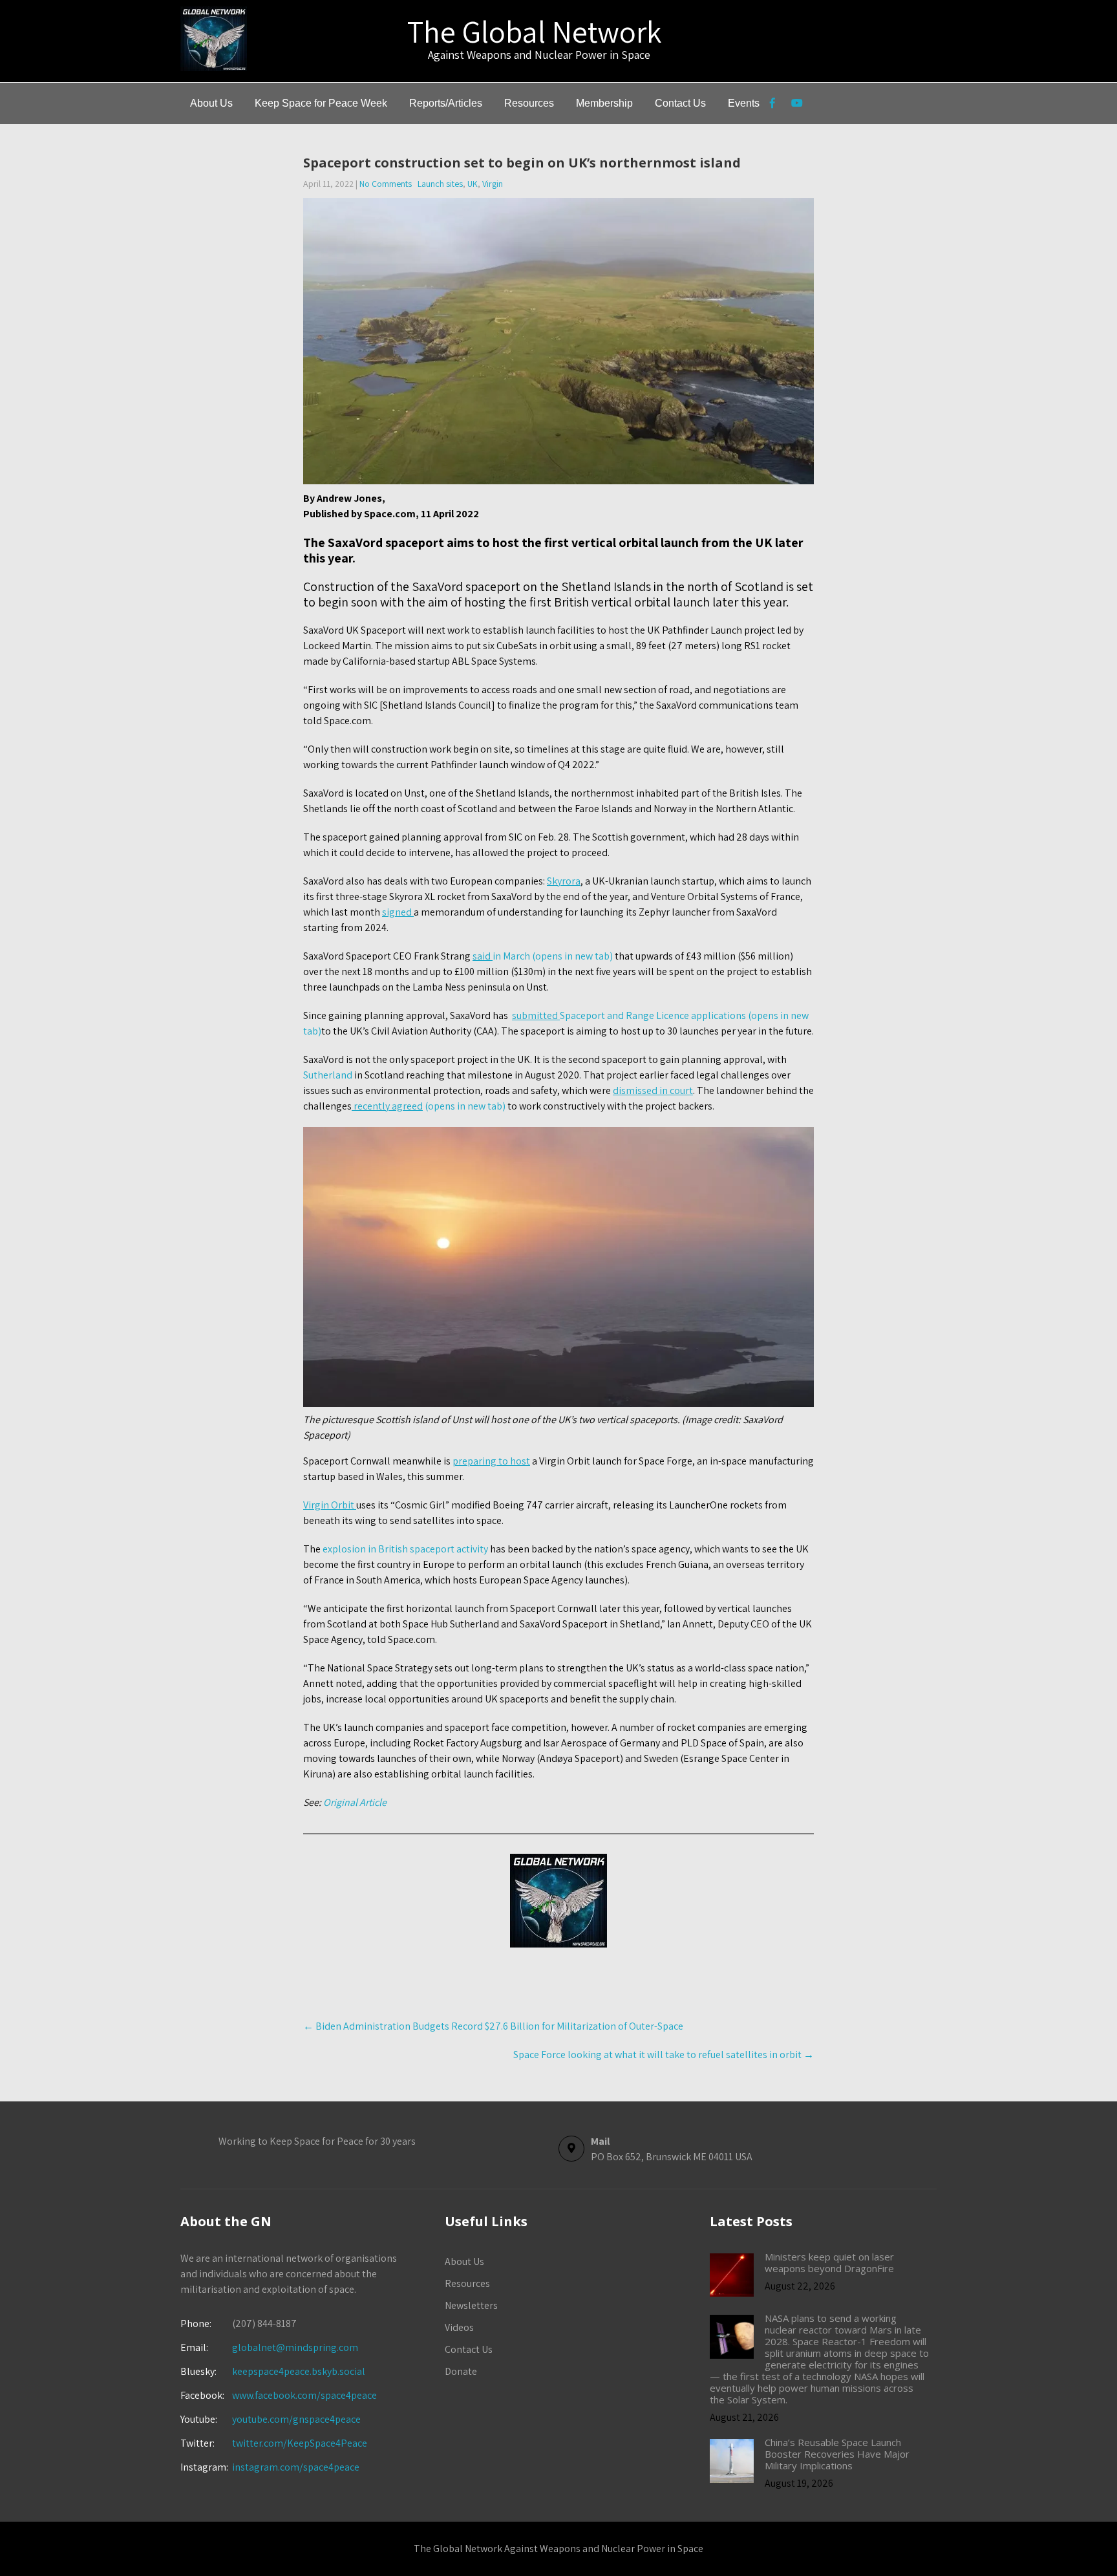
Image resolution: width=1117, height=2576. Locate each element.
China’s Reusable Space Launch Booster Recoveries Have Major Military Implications (837, 2454)
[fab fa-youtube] (797, 105)
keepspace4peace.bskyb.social (299, 2371)
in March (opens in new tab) (543, 956)
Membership (604, 103)
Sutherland (328, 1075)
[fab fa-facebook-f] (772, 105)
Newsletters (471, 2305)
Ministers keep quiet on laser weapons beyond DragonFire (829, 2262)
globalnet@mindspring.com (269, 2347)
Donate (461, 2371)
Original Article (355, 1802)
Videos (459, 2327)
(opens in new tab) (429, 1106)
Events (744, 103)
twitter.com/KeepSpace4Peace (300, 2443)
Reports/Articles (446, 103)
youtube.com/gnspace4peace (296, 2419)
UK (473, 184)
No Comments (386, 184)
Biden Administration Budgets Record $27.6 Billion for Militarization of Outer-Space (493, 2026)
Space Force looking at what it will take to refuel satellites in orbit (664, 2055)
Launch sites (440, 184)
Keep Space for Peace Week (321, 103)
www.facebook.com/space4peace (304, 2395)
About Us (211, 103)
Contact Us (680, 103)
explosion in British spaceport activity (405, 1549)
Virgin (493, 184)
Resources (529, 103)
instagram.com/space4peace (296, 2467)
